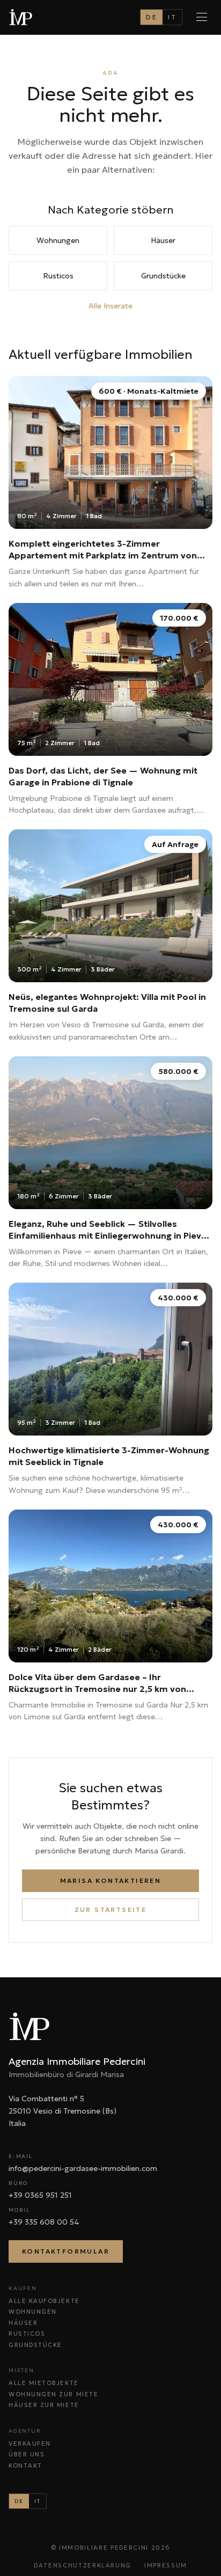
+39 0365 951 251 (40, 2195)
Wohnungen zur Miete (53, 2394)
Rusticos (58, 276)
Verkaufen (30, 2443)
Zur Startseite (111, 1909)
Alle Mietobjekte (44, 2383)
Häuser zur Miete (44, 2405)
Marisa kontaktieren (111, 1881)
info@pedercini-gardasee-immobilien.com (83, 2168)
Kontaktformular (66, 2251)
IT (172, 17)
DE (152, 17)
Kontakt (25, 2465)
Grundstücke (163, 276)
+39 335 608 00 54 (44, 2222)
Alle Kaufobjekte (44, 2301)
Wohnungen (58, 240)
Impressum (166, 2565)
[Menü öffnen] (202, 17)
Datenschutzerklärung (83, 2565)
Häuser (163, 240)
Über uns (27, 2454)
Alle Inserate (110, 306)
